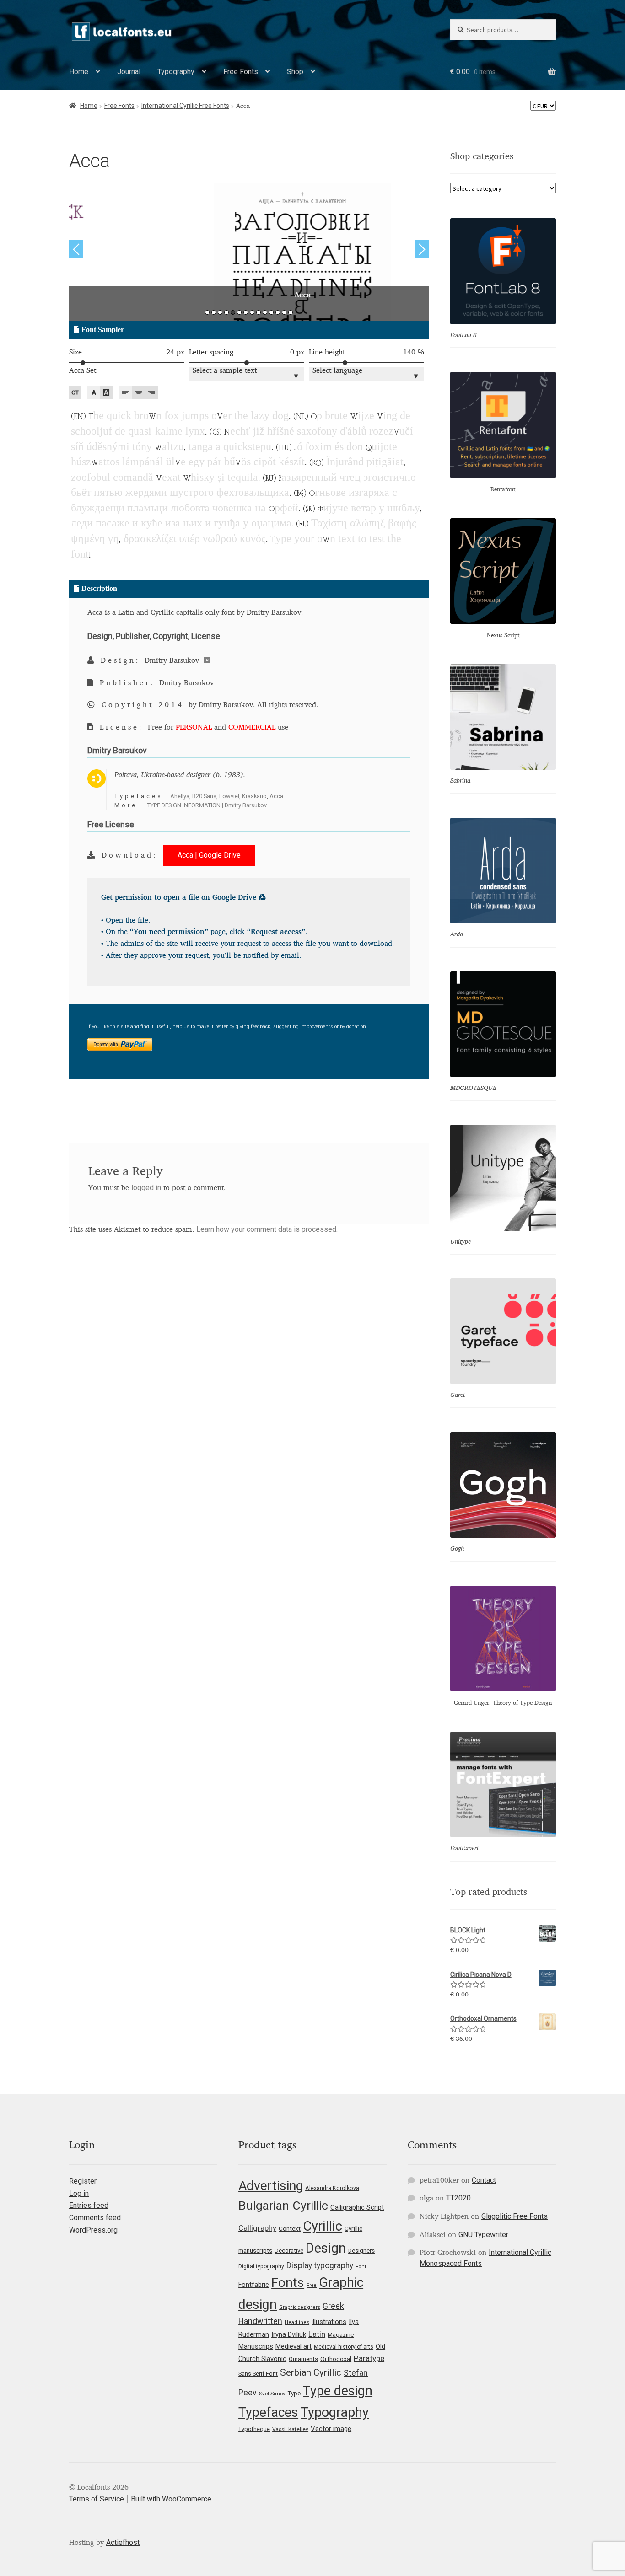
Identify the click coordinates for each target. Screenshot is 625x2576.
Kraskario (254, 796)
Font (361, 2267)
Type (294, 2393)
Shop (295, 72)
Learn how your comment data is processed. (267, 1229)
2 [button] (214, 312)
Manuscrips (256, 2346)
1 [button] (207, 312)
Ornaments (303, 2359)
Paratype (369, 2358)
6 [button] (239, 312)
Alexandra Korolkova (332, 2188)
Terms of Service (97, 2499)
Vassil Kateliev (290, 2429)
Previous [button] (76, 249)
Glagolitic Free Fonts (515, 2216)
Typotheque (254, 2429)
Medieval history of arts (344, 2347)
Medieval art (294, 2346)
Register (83, 2181)
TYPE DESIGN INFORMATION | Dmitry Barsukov (207, 805)
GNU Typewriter (483, 2235)
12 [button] (278, 312)
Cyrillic (323, 2226)
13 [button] (284, 312)
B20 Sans (204, 796)
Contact (484, 2180)
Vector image (331, 2429)
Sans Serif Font (258, 2374)
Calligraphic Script (357, 2207)
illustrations (329, 2322)
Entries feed (89, 2205)
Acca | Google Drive (209, 855)
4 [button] (226, 312)
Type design (338, 2391)
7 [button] (246, 312)
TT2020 (458, 2198)
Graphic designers (300, 2307)
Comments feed (95, 2218)
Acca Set (83, 371)
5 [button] (233, 312)
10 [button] (265, 312)
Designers (361, 2251)
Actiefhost (123, 2542)
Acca (276, 796)
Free (312, 2285)
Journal (129, 72)
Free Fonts (241, 72)
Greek (333, 2306)
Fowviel (229, 796)
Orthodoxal (336, 2359)
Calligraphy (257, 2228)
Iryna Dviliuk (289, 2334)
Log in (79, 2193)
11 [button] (271, 312)
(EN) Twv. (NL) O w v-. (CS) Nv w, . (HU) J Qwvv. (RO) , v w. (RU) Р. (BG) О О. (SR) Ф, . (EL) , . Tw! (243, 463)
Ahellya (180, 796)
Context (290, 2228)
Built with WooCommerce (171, 2499)
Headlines (297, 2322)
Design (326, 2248)
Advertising (271, 2186)
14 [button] (291, 312)
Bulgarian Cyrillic (283, 2205)
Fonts (288, 2283)
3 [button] (220, 312)
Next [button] (422, 249)
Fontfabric (254, 2285)
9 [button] (259, 312)
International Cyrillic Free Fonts (185, 106)
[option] (249, 252)
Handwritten (260, 2321)
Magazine (341, 2335)
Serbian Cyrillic (311, 2372)
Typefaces (268, 2412)
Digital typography (261, 2266)
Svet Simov (272, 2394)
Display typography (320, 2265)
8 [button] (252, 312)
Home (79, 72)
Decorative (289, 2251)
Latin (317, 2334)
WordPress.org (93, 2230)
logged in (146, 1188)
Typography (176, 72)
